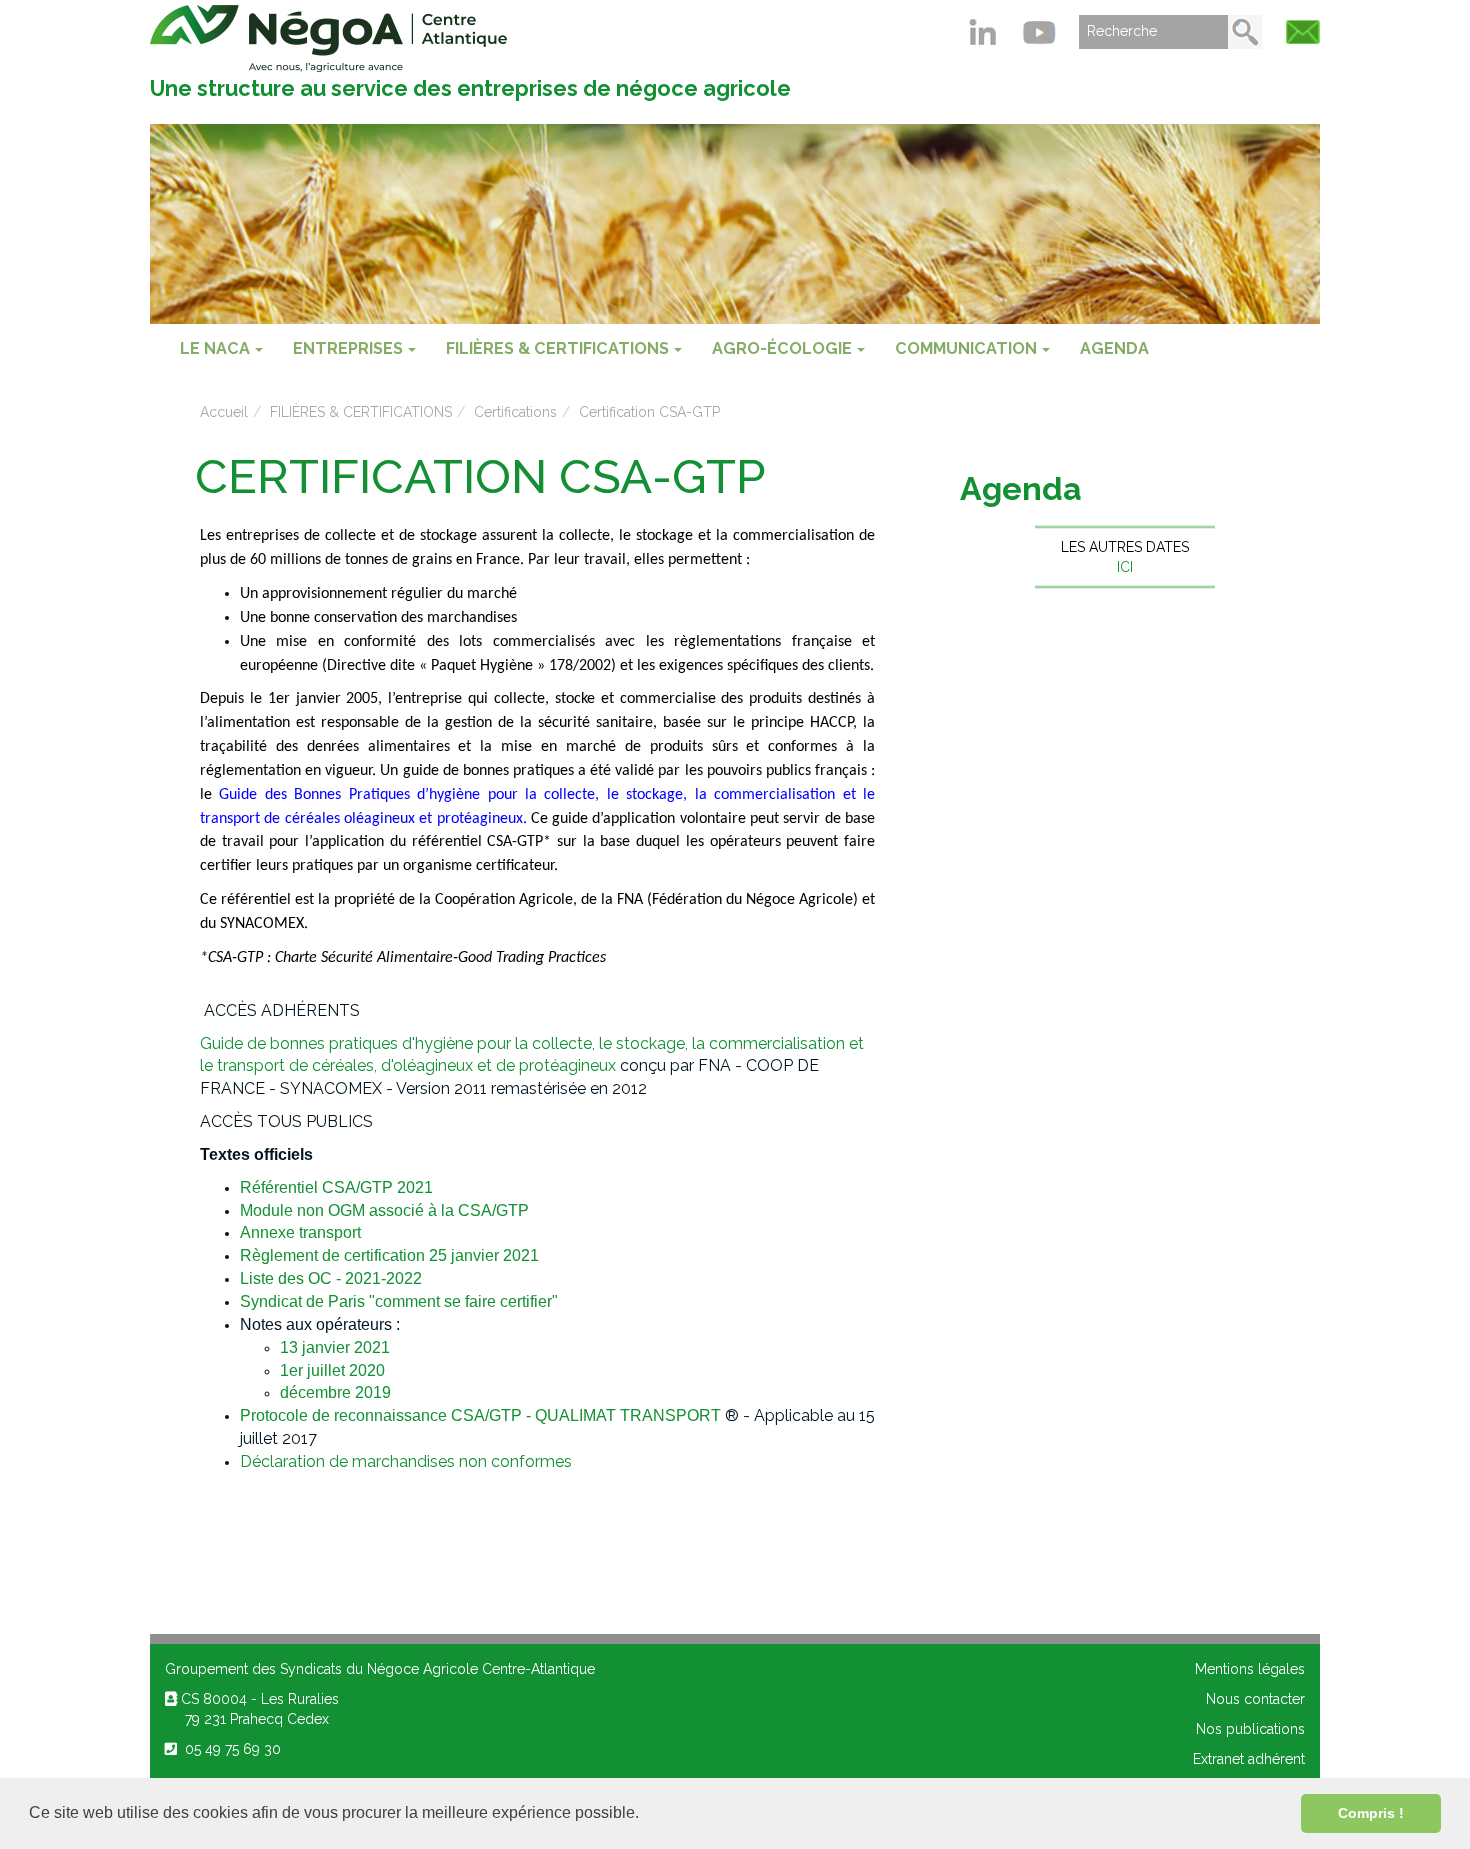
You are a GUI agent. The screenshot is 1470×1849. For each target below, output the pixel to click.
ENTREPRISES (348, 348)
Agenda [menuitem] (1114, 348)
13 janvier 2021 (335, 1347)
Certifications (515, 412)
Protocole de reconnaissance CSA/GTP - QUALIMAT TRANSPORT (480, 1415)
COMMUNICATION (966, 348)
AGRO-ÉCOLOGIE (782, 348)
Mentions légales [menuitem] (1250, 1669)
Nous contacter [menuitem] (1255, 1699)
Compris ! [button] (1371, 1813)
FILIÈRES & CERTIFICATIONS (557, 348)
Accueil (224, 412)
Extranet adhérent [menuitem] (1249, 1759)
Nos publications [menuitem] (1250, 1729)
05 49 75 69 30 (229, 1749)
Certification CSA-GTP (649, 412)
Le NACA (215, 348)
